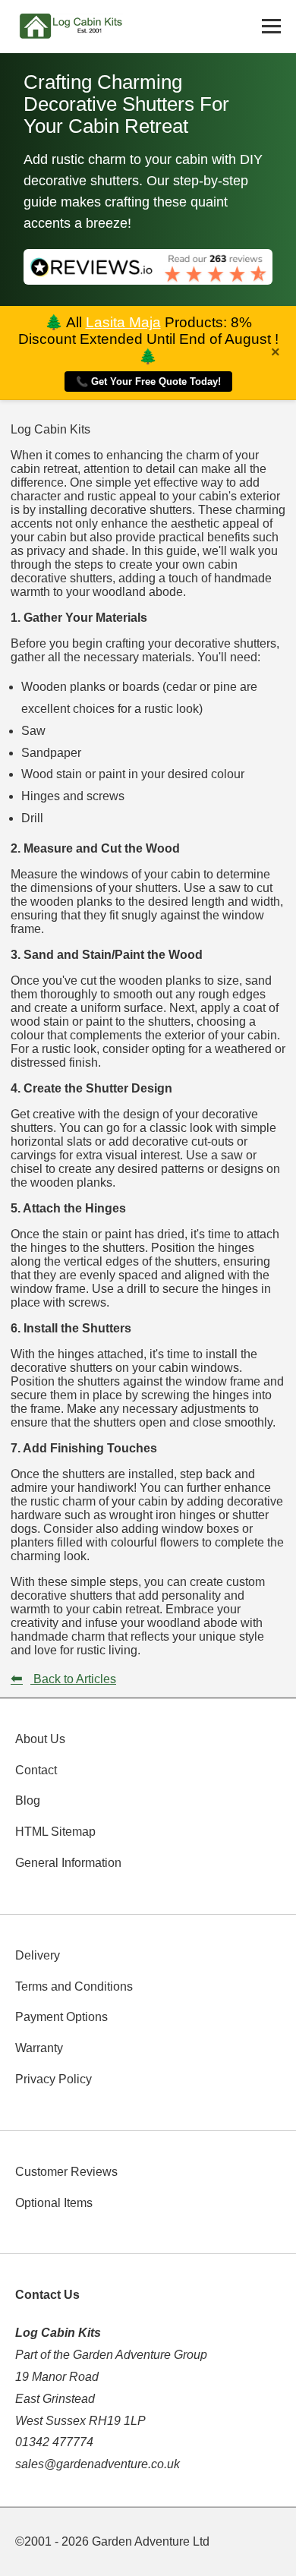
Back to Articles (63, 1679)
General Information (68, 1863)
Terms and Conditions (74, 1986)
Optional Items (54, 2203)
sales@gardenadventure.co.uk (98, 2464)
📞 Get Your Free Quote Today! (148, 382)
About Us (40, 1739)
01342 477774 (54, 2442)
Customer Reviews (66, 2172)
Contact (36, 1770)
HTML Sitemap (55, 1832)
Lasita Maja (123, 322)
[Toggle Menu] (271, 26)
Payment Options (61, 2017)
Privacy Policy (54, 2079)
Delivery (38, 1955)
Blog (28, 1800)
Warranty (39, 2048)
